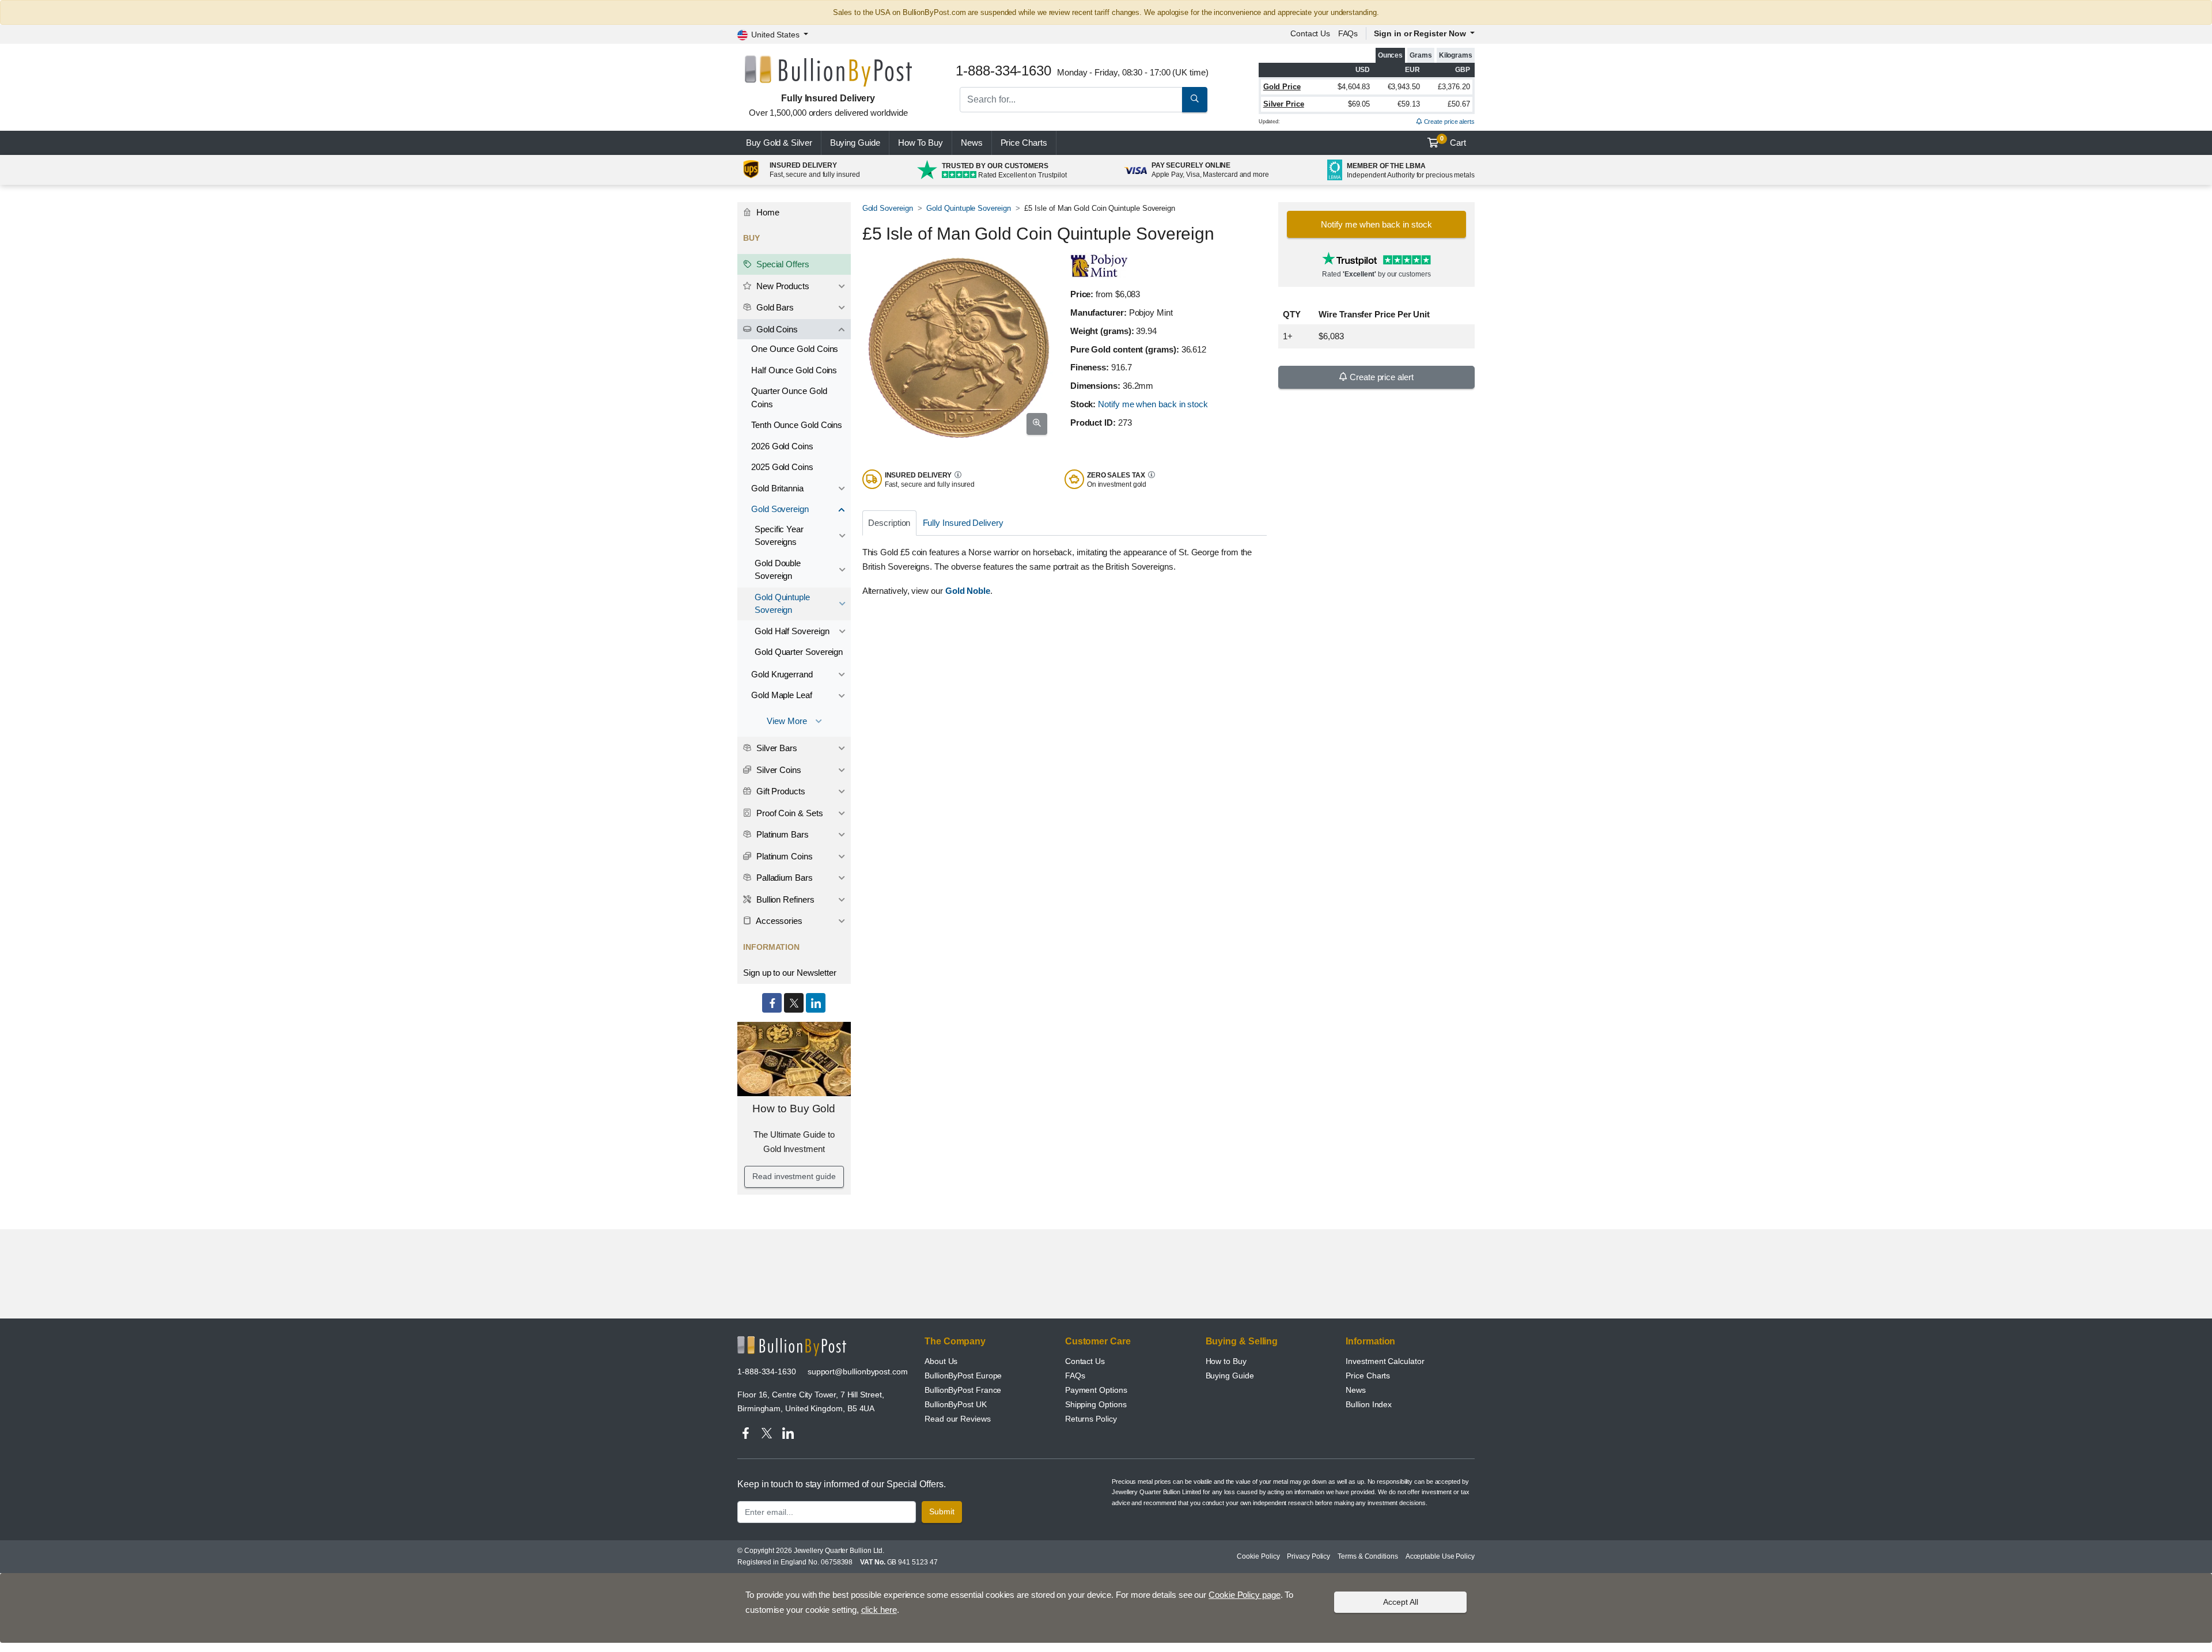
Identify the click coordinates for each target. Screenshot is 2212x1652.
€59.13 (1409, 104)
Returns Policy (1091, 1419)
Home (767, 212)
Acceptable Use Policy (1440, 1556)
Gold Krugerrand (782, 674)
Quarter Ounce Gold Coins (789, 397)
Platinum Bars (781, 834)
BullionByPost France (963, 1390)
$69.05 (1359, 104)
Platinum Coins (783, 856)
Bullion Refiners (784, 899)
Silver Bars (776, 748)
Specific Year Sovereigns (779, 536)
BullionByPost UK (956, 1404)
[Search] (1195, 100)
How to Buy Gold (794, 1109)
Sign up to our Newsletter (790, 973)
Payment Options (1096, 1390)
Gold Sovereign (888, 208)
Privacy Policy (1308, 1556)
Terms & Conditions (1368, 1556)
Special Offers (782, 264)
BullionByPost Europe (963, 1376)
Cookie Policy (1258, 1556)
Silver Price (1284, 104)
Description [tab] (889, 523)
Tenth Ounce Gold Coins (797, 425)
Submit (942, 1511)
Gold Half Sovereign (792, 631)
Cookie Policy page (1245, 1595)
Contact (1310, 33)
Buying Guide (855, 143)
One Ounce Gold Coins (795, 349)
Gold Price (1282, 87)
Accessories (778, 921)
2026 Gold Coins (782, 446)
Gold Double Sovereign (778, 570)
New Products (782, 286)
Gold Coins (776, 329)
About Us (941, 1361)
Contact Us (1085, 1361)
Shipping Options (1096, 1404)
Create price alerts (1448, 122)
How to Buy (1226, 1361)
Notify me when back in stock (1153, 404)
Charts (1024, 143)
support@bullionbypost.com (858, 1371)
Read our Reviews (958, 1419)
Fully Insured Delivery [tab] (963, 523)
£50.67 (1459, 104)
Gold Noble (968, 591)
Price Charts (1368, 1376)
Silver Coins (778, 770)
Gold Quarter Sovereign (799, 652)
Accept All (1401, 1601)
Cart (1453, 141)
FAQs (1348, 33)
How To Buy (921, 143)
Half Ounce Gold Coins (794, 370)
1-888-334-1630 (767, 1371)
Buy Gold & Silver (779, 143)
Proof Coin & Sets (789, 813)
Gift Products (780, 791)
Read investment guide (794, 1176)
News (972, 143)
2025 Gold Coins (782, 467)
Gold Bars (774, 307)
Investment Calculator (1385, 1361)
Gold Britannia (777, 488)
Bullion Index (1369, 1404)
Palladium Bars (783, 878)
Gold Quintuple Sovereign (968, 208)
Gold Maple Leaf (782, 695)
